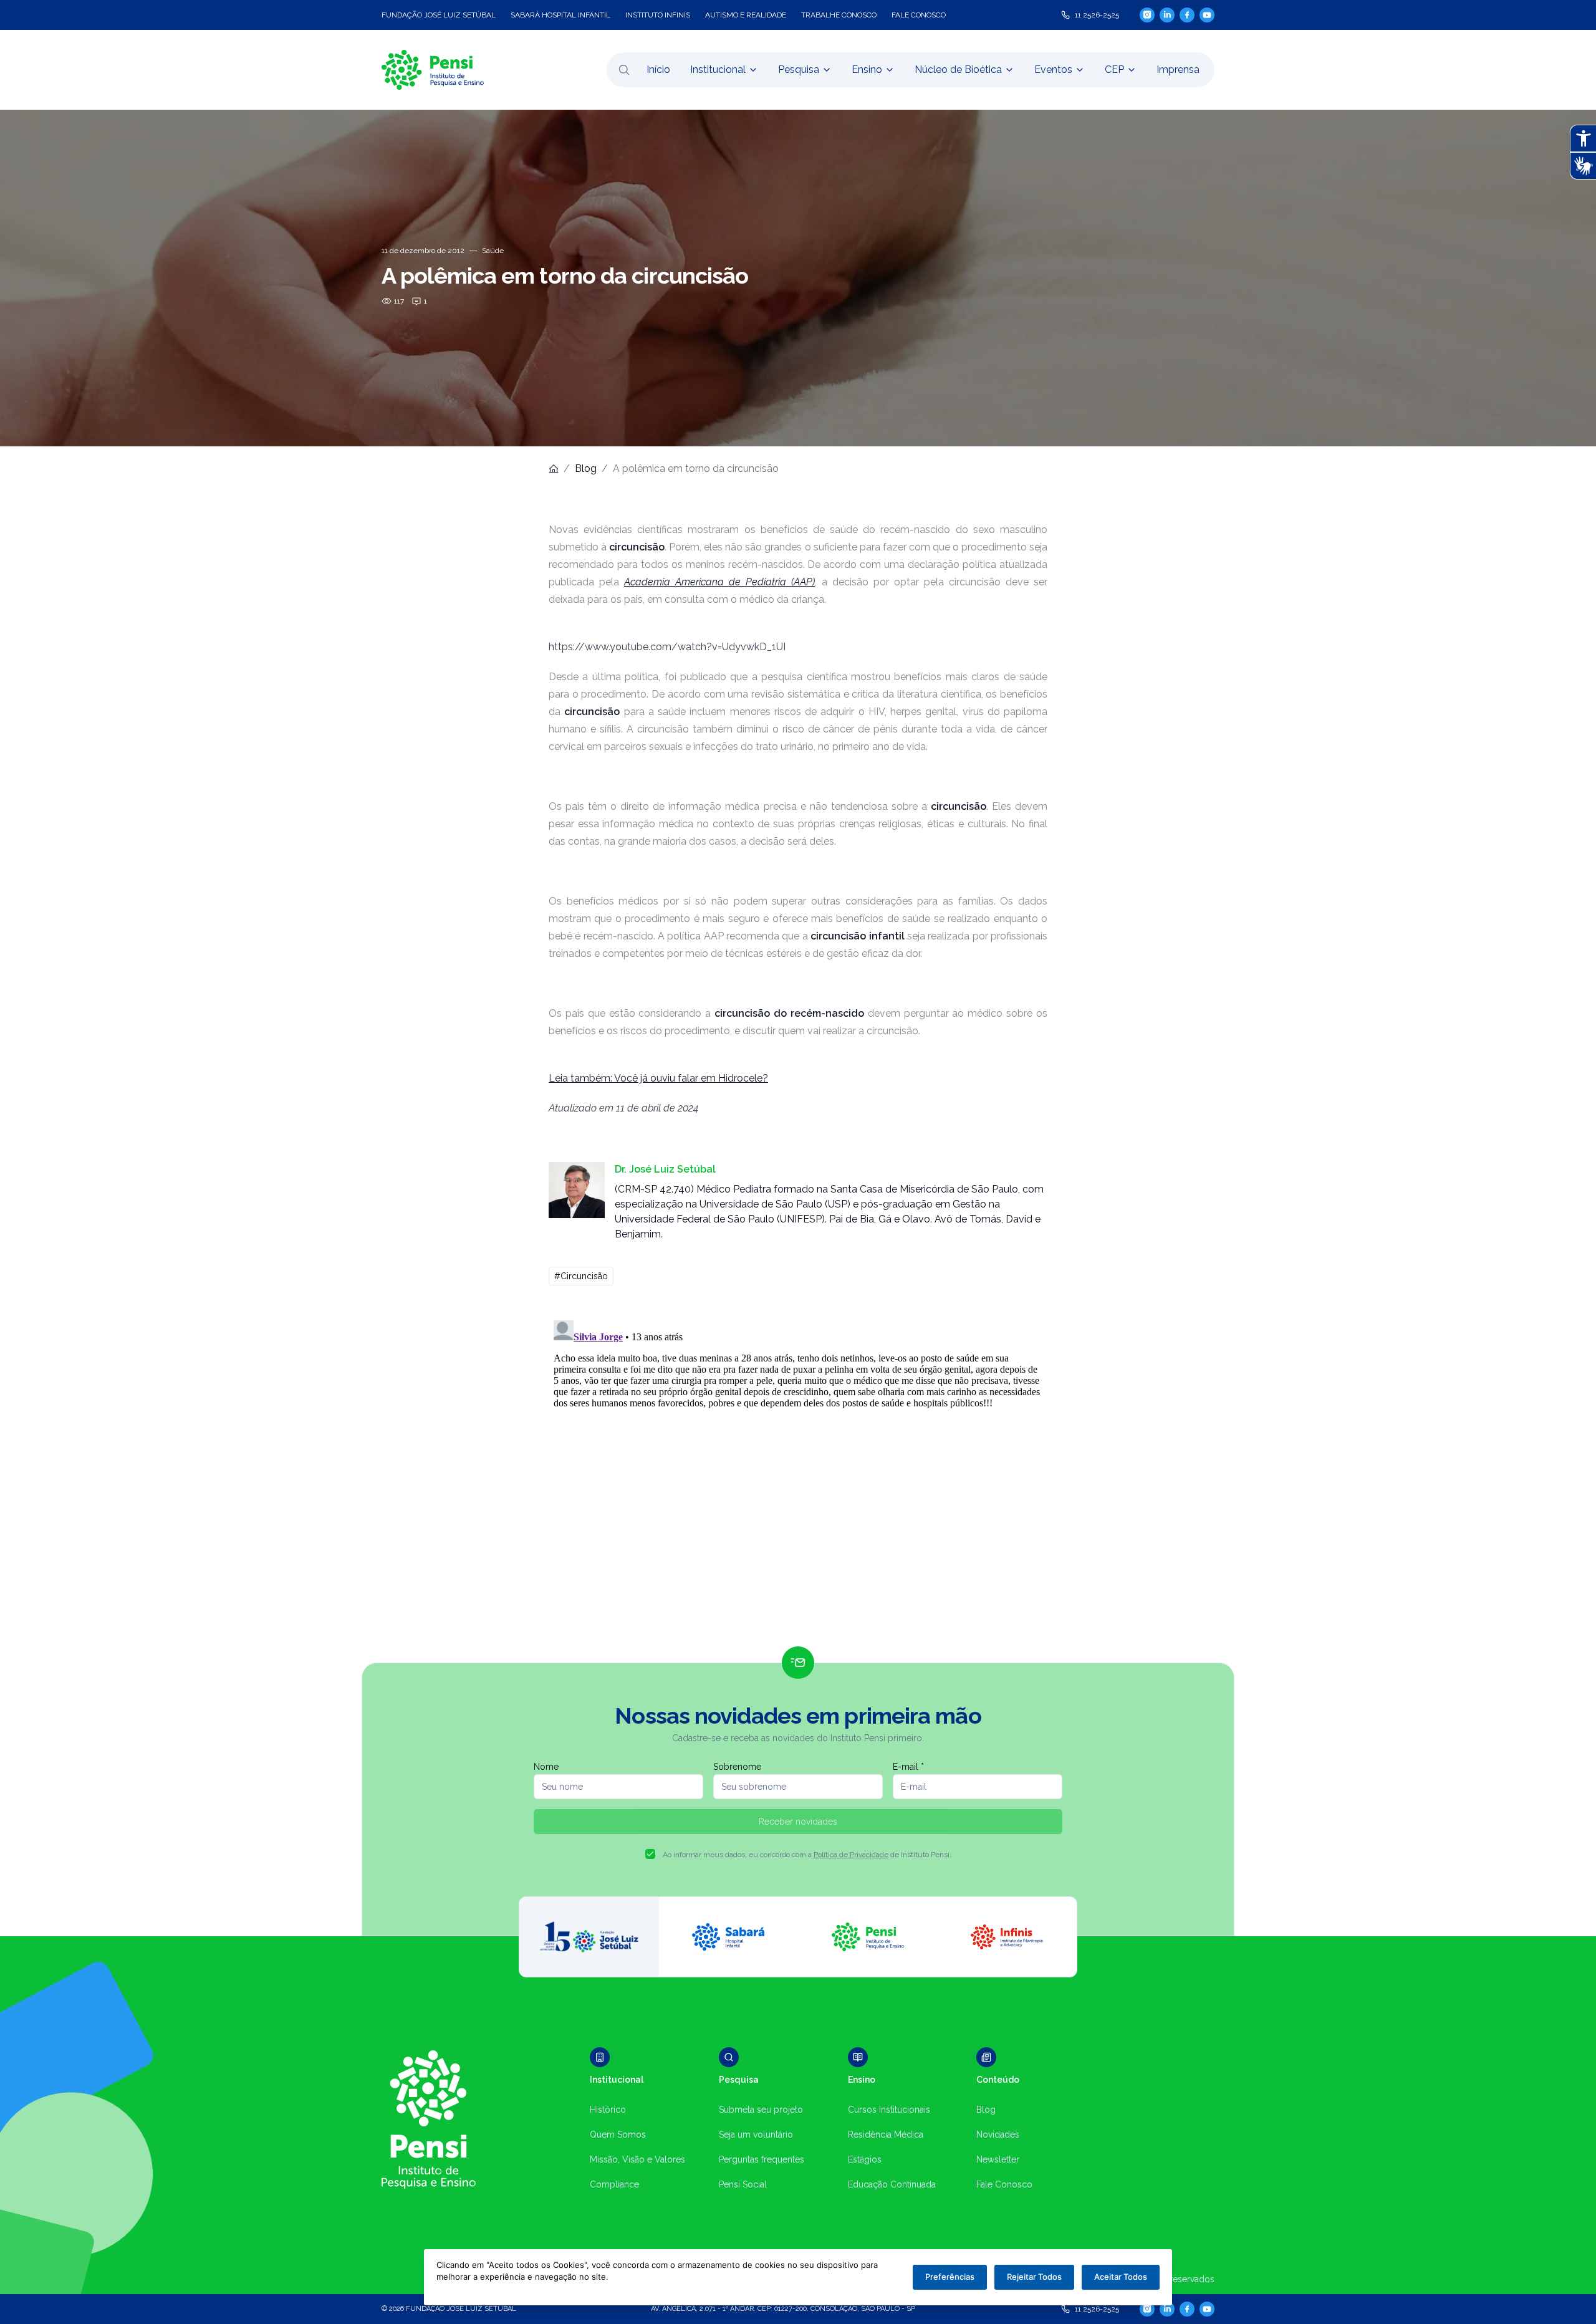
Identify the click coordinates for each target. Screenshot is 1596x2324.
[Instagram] (1147, 15)
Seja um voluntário (756, 2134)
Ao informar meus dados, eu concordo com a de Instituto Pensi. (807, 1855)
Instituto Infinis (658, 15)
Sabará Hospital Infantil (560, 15)
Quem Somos (618, 2134)
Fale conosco (919, 15)
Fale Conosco (1004, 2184)
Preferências (950, 2277)
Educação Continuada (892, 2184)
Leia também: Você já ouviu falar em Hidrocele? (658, 1078)
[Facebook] (1187, 15)
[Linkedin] (1167, 15)
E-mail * (908, 1767)
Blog (586, 468)
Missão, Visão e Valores (637, 2159)
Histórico (608, 2110)
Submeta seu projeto (761, 2110)
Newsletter (998, 2159)
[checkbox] (650, 1854)
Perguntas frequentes (762, 2159)
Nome (546, 1767)
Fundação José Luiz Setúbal (439, 15)
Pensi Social (743, 2184)
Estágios (865, 2159)
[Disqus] (798, 1471)
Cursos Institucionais (889, 2110)
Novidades (998, 2134)
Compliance (614, 2184)
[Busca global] (624, 70)
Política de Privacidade (851, 1855)
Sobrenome (737, 1767)
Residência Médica (886, 2134)
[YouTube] (1207, 15)
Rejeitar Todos (1034, 2277)
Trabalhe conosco (839, 15)
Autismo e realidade (746, 15)
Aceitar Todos (1121, 2277)
